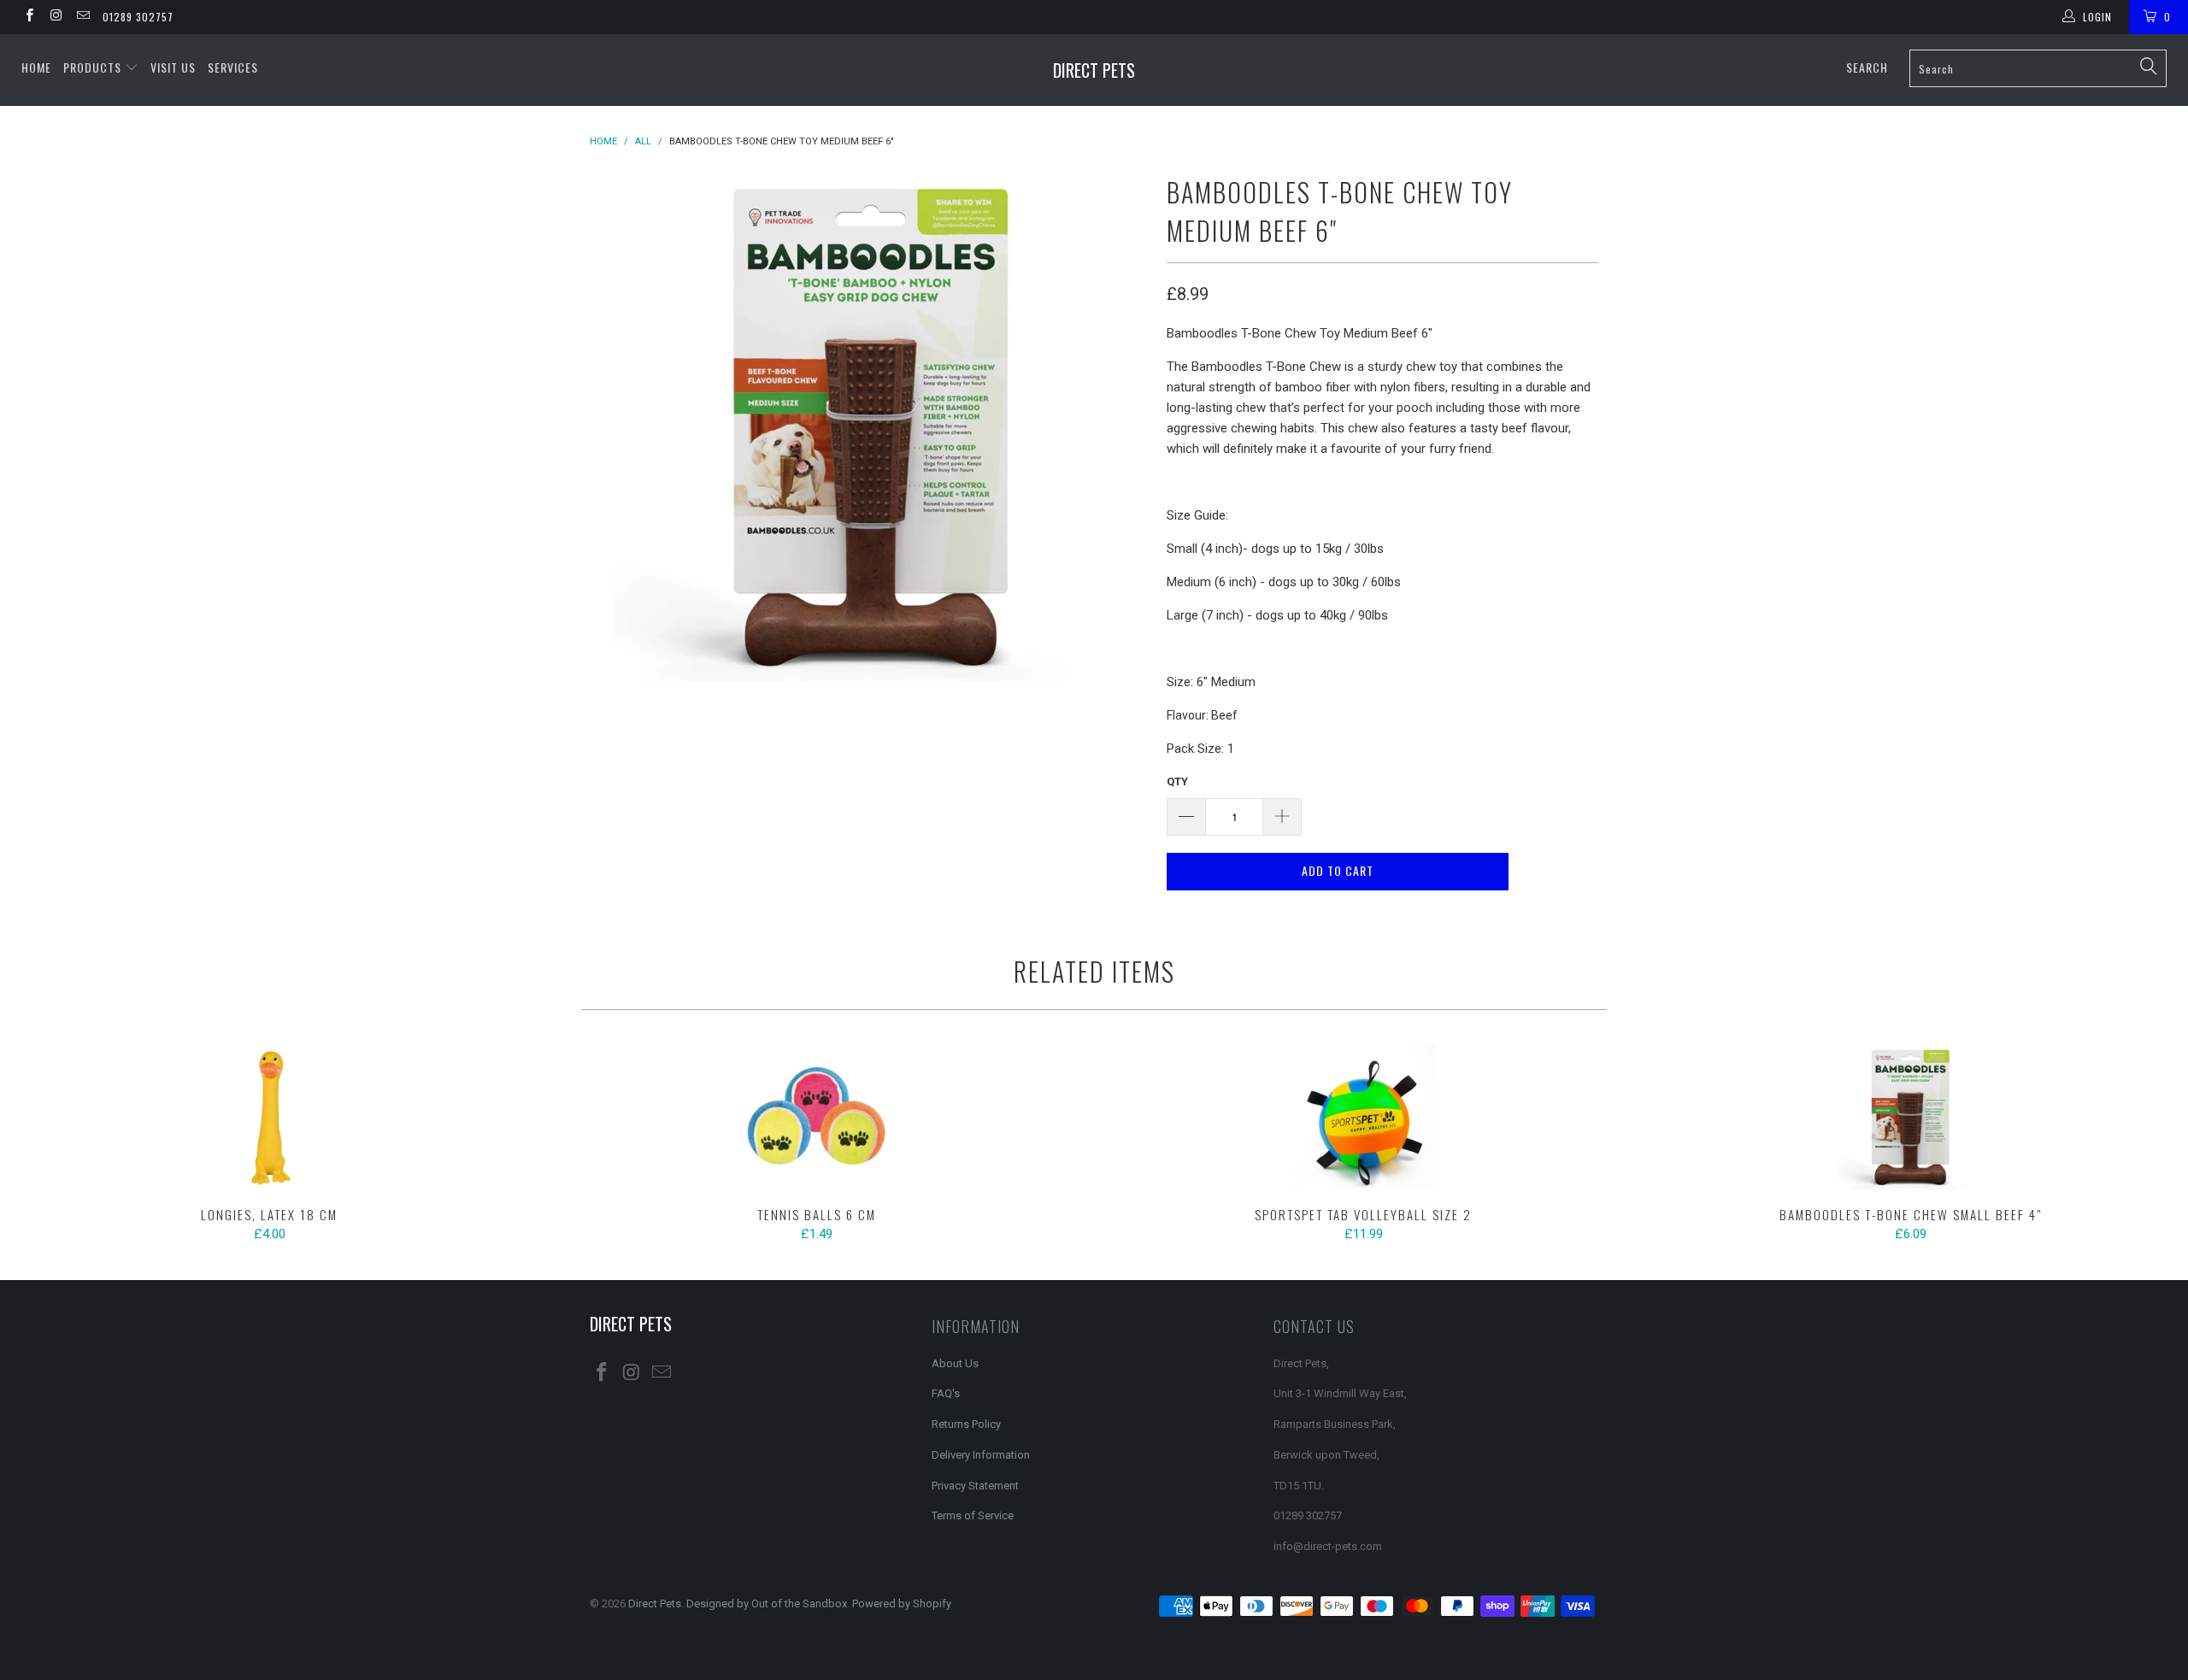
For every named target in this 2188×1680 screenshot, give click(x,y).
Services (233, 67)
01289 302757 (138, 17)
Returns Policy (966, 1424)
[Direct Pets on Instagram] (55, 17)
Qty (1177, 781)
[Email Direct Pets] (82, 17)
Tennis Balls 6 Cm (816, 1117)
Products (94, 67)
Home (36, 67)
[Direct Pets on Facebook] (29, 17)
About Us (955, 1363)
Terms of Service (973, 1516)
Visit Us (173, 67)
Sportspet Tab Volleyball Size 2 (1363, 1117)
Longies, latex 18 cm (269, 1117)
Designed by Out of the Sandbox (767, 1604)
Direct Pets (1094, 70)
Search (1867, 67)
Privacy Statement (975, 1486)
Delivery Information (981, 1455)
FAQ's (946, 1393)
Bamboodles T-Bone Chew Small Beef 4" (1910, 1117)
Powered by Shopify (902, 1604)
